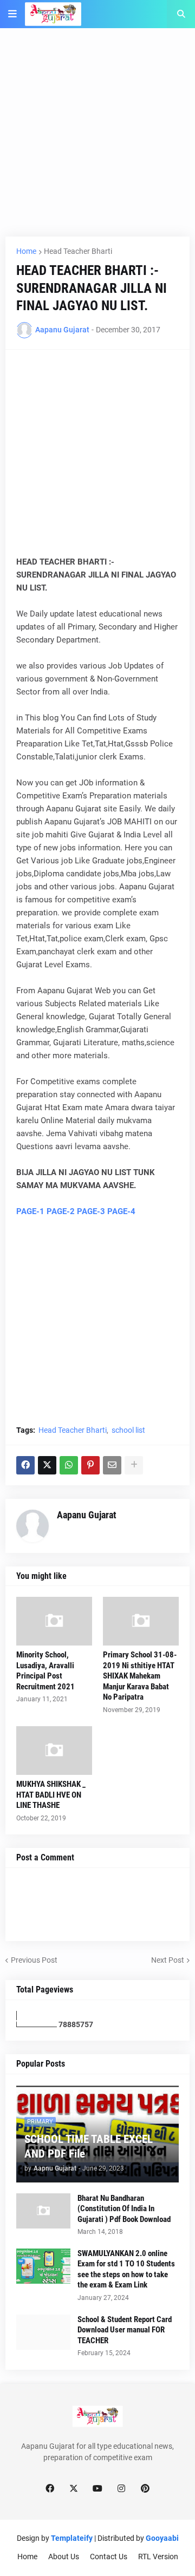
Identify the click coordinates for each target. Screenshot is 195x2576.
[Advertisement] (97, 139)
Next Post (168, 1960)
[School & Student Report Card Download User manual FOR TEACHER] (43, 2332)
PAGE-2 (61, 1211)
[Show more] (134, 1465)
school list (128, 1430)
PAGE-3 (91, 1211)
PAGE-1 (30, 1211)
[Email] (112, 1465)
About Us (64, 2557)
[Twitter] (47, 1465)
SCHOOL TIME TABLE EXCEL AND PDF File (89, 2146)
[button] (12, 14)
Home (26, 251)
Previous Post (34, 1960)
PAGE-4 (121, 1211)
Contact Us (109, 2557)
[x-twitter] (74, 2489)
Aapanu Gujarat (87, 1515)
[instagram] (121, 2489)
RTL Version (158, 2557)
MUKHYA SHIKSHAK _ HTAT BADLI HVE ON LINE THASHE (51, 1795)
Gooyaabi (162, 2538)
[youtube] (97, 2489)
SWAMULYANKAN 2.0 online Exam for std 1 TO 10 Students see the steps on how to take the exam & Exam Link (126, 2269)
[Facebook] (25, 1465)
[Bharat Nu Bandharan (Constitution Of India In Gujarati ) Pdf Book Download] (43, 2211)
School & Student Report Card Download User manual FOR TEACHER (125, 2330)
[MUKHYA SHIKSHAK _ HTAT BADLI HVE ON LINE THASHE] (54, 1751)
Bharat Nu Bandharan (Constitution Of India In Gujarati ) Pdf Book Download (124, 2209)
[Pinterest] (90, 1465)
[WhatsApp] (69, 1465)
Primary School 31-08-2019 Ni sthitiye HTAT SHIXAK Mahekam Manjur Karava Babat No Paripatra (140, 1676)
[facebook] (50, 2489)
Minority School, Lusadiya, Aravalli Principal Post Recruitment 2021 (45, 1671)
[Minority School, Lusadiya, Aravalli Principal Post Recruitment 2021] (54, 1621)
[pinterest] (145, 2489)
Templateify (72, 2538)
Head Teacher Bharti (78, 251)
